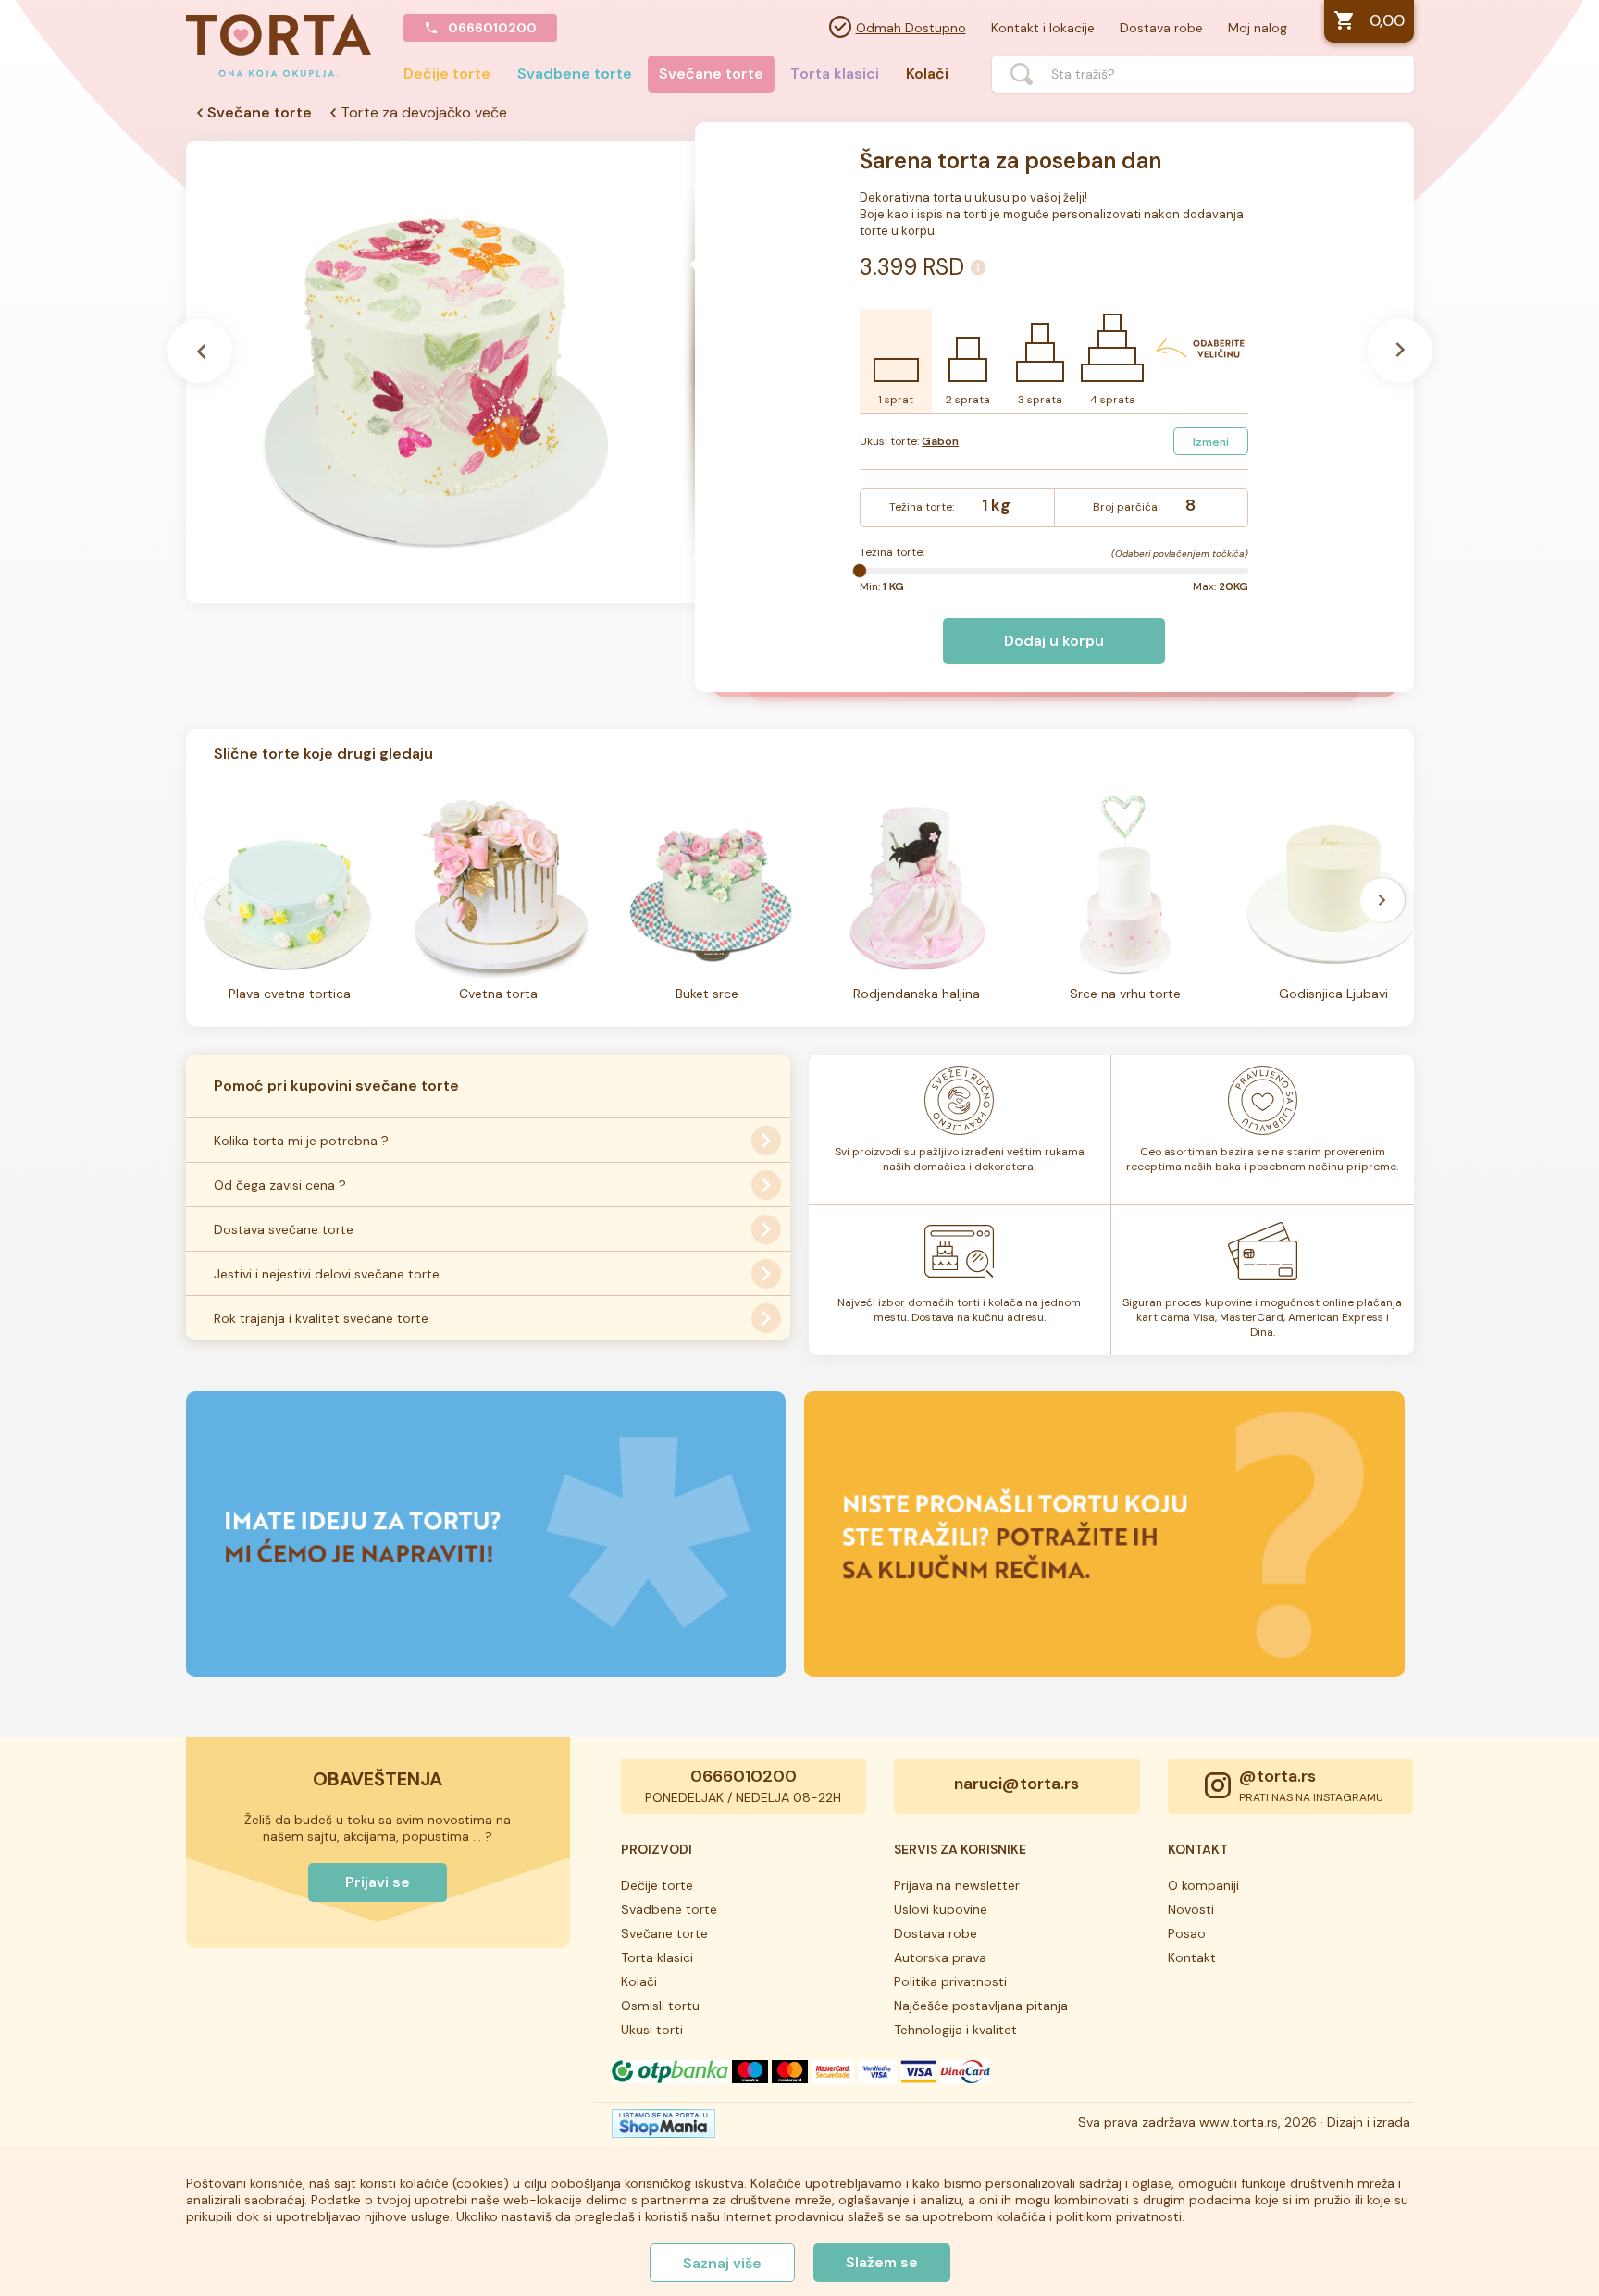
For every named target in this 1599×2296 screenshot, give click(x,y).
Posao (1187, 1933)
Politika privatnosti (950, 1981)
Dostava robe (1161, 28)
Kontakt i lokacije (1043, 28)
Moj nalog (1258, 28)
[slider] (860, 571)
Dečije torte (447, 74)
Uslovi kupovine (941, 1909)
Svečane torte (711, 74)
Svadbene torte (575, 74)
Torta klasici (835, 74)
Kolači (927, 74)
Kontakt (1192, 1957)
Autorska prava (940, 1957)
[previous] (217, 900)
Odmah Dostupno (911, 28)
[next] (1382, 900)
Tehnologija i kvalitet (955, 2030)
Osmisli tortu (660, 2006)
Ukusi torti (652, 2030)
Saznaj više (722, 2263)
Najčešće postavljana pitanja (981, 2006)
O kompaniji (1203, 1885)
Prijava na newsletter (957, 1885)
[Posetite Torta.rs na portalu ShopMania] (663, 2129)
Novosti (1191, 1909)
